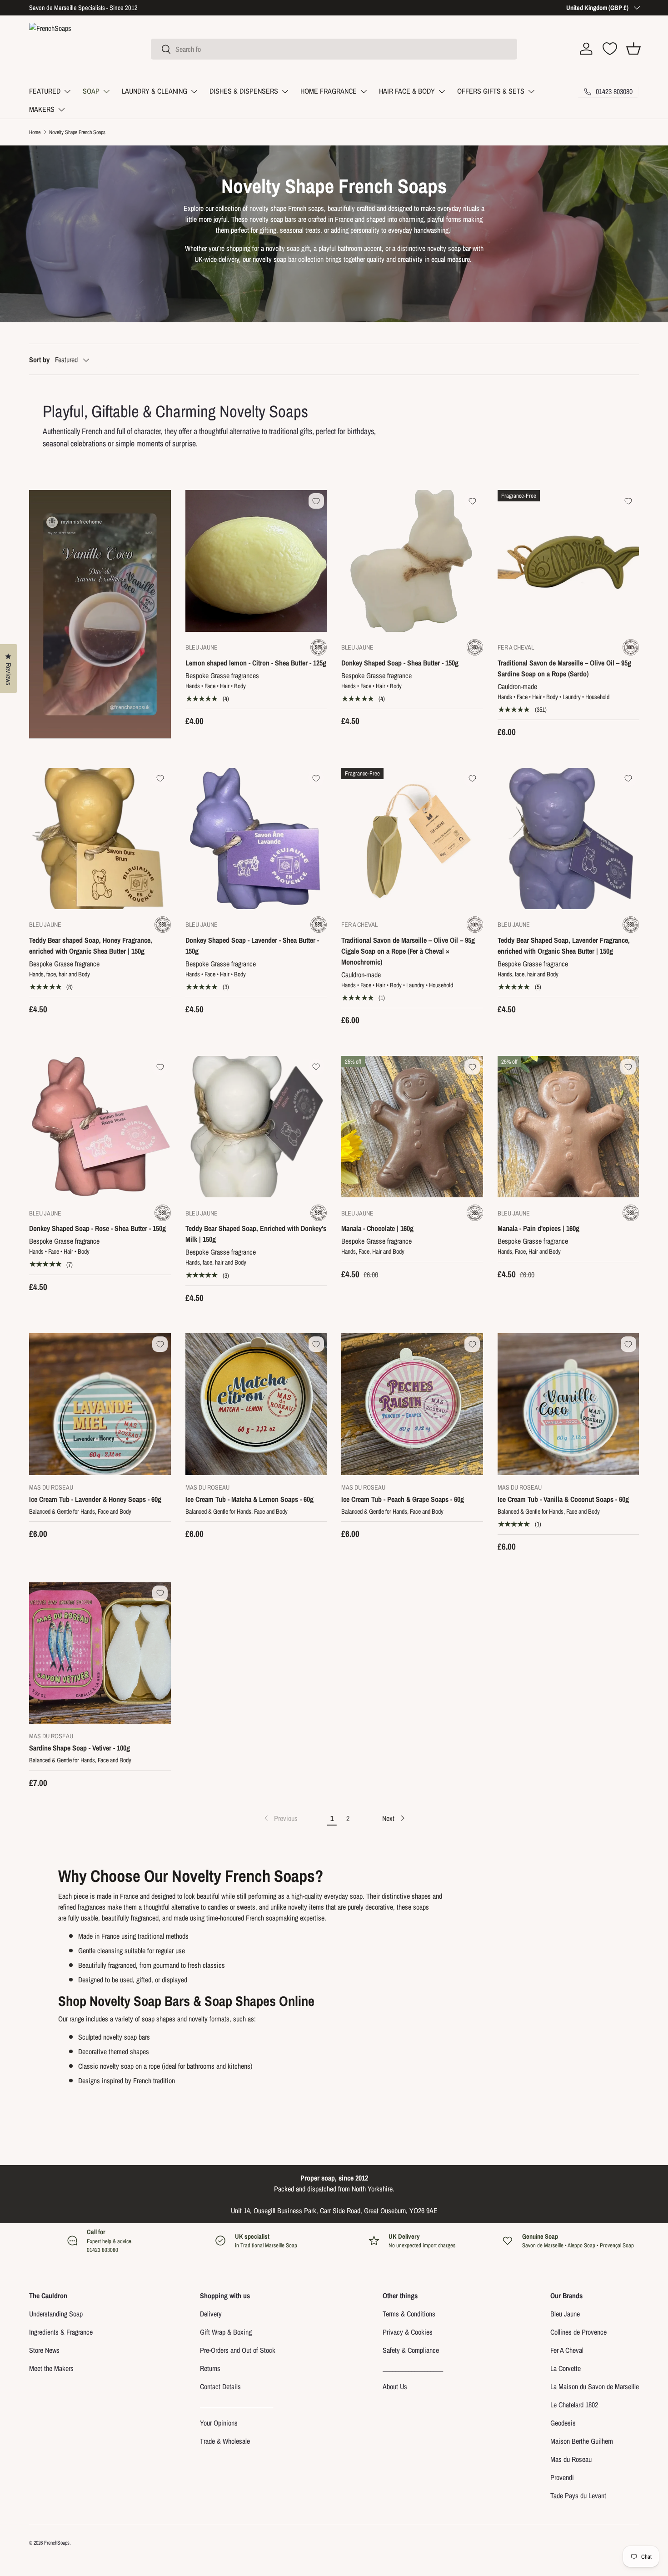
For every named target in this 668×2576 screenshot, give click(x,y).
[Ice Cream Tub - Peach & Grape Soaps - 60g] (412, 1404)
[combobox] (334, 49)
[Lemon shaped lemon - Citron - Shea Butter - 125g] (256, 561)
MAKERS (42, 109)
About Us (395, 2386)
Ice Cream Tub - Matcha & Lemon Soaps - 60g (249, 1499)
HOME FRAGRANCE (329, 91)
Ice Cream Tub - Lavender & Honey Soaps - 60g (95, 1499)
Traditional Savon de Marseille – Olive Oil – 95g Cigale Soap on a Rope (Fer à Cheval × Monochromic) (408, 951)
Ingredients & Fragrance (61, 2332)
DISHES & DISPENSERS (244, 91)
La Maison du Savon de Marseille (595, 2386)
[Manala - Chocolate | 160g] (412, 1127)
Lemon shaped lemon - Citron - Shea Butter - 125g (256, 663)
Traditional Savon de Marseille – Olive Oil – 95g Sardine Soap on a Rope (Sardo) (564, 668)
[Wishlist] (610, 49)
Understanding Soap (56, 2314)
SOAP (91, 91)
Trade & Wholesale (225, 2441)
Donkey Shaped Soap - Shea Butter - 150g (400, 663)
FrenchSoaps (57, 2543)
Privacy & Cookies (408, 2332)
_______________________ (237, 2405)
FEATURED (45, 91)
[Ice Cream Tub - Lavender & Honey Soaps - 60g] (100, 1404)
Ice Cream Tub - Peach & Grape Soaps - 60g (403, 1499)
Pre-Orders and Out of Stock (238, 2350)
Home (35, 132)
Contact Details (220, 2386)
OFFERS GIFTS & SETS (491, 91)
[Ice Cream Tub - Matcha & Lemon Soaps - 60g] (256, 1404)
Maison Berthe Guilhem (582, 2441)
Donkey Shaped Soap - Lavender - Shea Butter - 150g (252, 945)
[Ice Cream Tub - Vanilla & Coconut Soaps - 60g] (568, 1404)
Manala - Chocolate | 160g (377, 1228)
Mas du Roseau (571, 2459)
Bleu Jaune (565, 2314)
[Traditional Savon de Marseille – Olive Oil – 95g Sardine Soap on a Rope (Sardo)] (568, 561)
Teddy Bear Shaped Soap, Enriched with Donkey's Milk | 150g (256, 1234)
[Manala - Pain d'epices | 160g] (568, 1127)
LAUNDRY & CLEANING (155, 91)
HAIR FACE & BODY (407, 91)
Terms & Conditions (409, 2314)
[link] (280, 1818)
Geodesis (563, 2423)
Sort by (39, 360)
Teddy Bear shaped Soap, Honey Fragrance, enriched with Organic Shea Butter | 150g (91, 945)
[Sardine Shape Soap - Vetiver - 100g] (100, 1653)
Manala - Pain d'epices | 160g (538, 1228)
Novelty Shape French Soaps (78, 132)
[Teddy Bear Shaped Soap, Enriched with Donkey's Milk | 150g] (256, 1127)
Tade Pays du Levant (578, 2496)
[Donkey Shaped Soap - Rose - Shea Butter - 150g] (100, 1127)
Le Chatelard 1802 (574, 2405)
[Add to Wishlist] (316, 501)
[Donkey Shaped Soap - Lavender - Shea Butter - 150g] (256, 839)
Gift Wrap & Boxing (226, 2332)
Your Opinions (219, 2423)
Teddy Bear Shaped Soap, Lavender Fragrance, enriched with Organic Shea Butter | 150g (564, 945)
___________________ (413, 2368)
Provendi (562, 2477)
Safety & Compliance (411, 2350)
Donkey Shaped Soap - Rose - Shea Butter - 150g (97, 1228)
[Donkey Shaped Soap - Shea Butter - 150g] (412, 561)
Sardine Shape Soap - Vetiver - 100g (80, 1748)
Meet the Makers (51, 2368)
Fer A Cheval (567, 2350)
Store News (44, 2350)
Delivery (211, 2314)
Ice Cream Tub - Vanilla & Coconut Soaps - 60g (563, 1499)
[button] (633, 49)
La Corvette (566, 2368)
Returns (210, 2368)
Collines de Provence (578, 2332)
